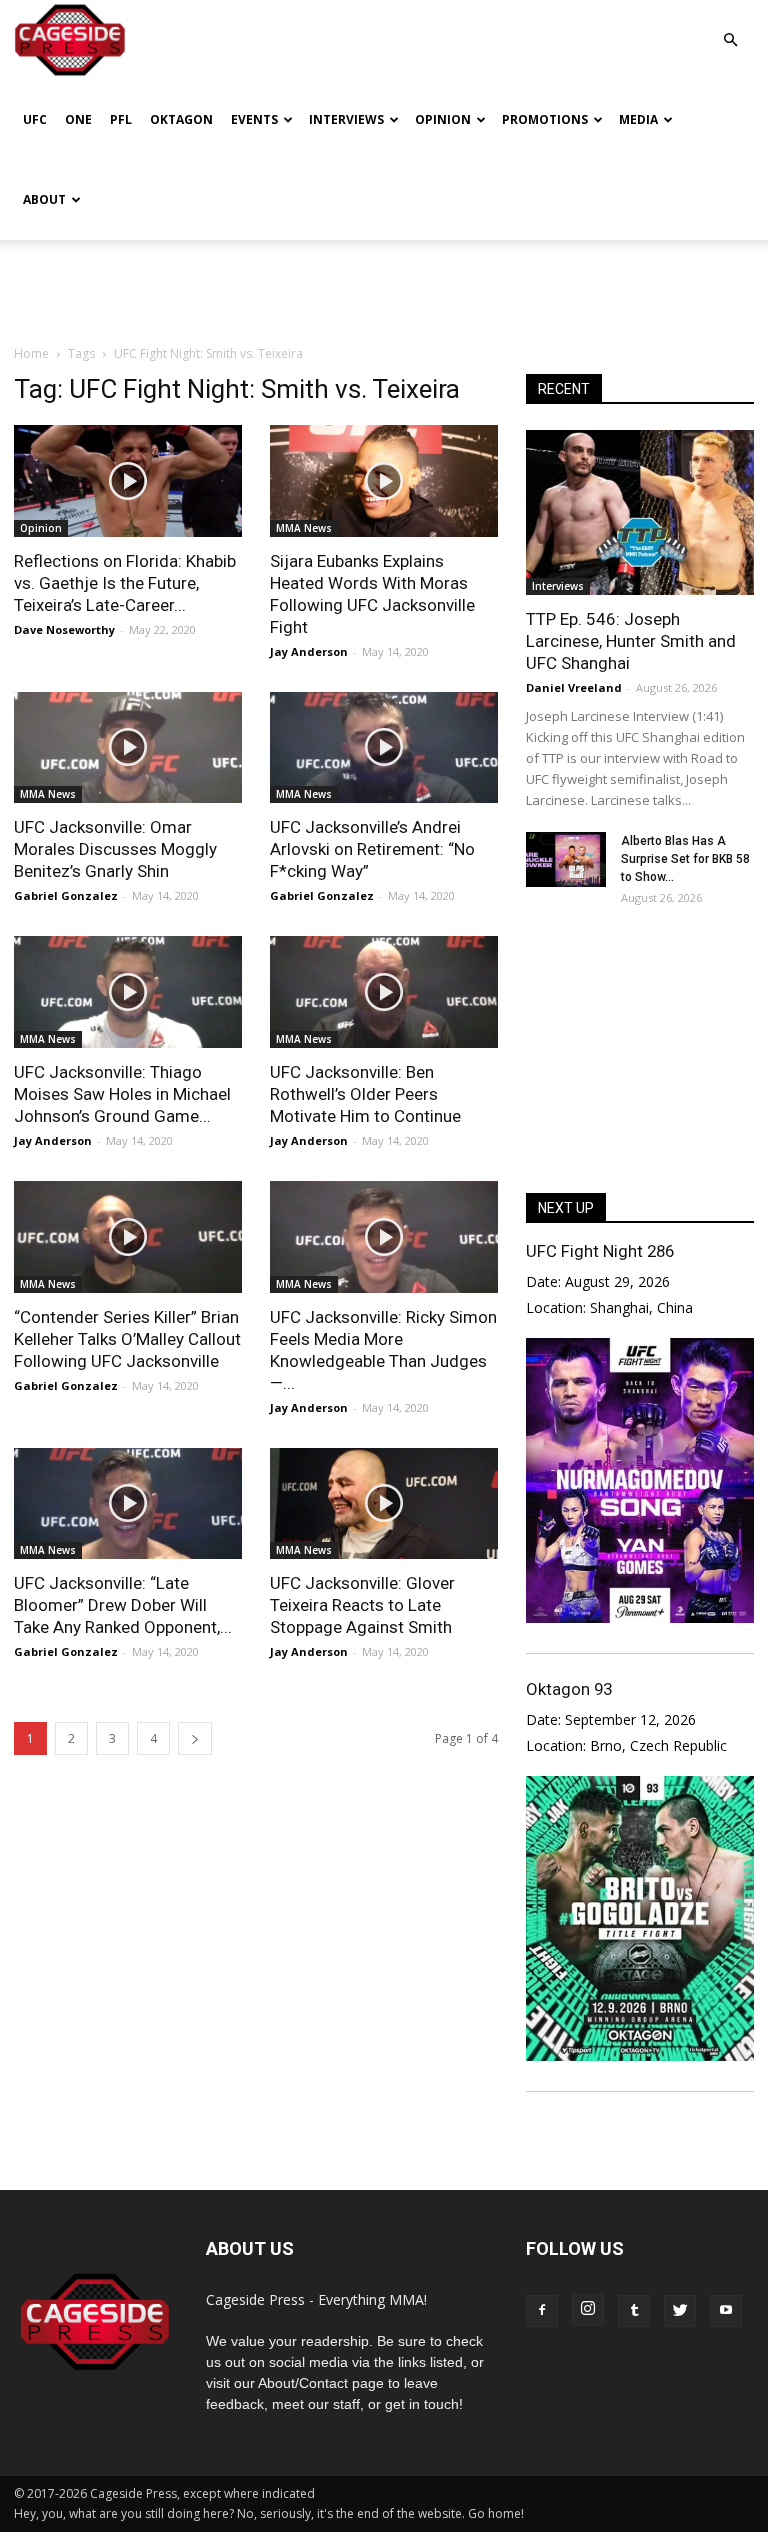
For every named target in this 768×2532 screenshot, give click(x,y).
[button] (730, 25)
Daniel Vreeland (574, 687)
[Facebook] (542, 2311)
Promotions (545, 119)
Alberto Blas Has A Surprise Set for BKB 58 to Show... (685, 859)
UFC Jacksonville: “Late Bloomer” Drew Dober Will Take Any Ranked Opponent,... (123, 1605)
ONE (78, 119)
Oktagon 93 (569, 1689)
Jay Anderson (309, 651)
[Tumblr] (634, 2311)
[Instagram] (588, 2310)
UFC (35, 119)
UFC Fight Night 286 (600, 1251)
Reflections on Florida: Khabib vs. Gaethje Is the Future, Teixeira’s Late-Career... (125, 583)
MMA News (304, 528)
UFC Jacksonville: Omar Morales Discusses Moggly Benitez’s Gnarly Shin (115, 849)
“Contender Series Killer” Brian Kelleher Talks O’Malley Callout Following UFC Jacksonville (127, 1339)
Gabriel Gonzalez (66, 895)
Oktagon (181, 119)
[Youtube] (726, 2311)
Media (638, 119)
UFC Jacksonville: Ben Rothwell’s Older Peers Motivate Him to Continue (365, 1094)
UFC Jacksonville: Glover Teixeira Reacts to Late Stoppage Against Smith (362, 1605)
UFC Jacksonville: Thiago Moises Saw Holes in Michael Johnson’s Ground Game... (122, 1094)
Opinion (443, 119)
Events (254, 119)
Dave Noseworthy (64, 629)
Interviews (346, 119)
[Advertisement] (384, 284)
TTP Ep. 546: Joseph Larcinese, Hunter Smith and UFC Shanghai (631, 641)
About (44, 199)
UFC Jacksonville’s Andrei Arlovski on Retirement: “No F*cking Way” (372, 849)
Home (31, 353)
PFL (121, 119)
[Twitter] (680, 2311)
